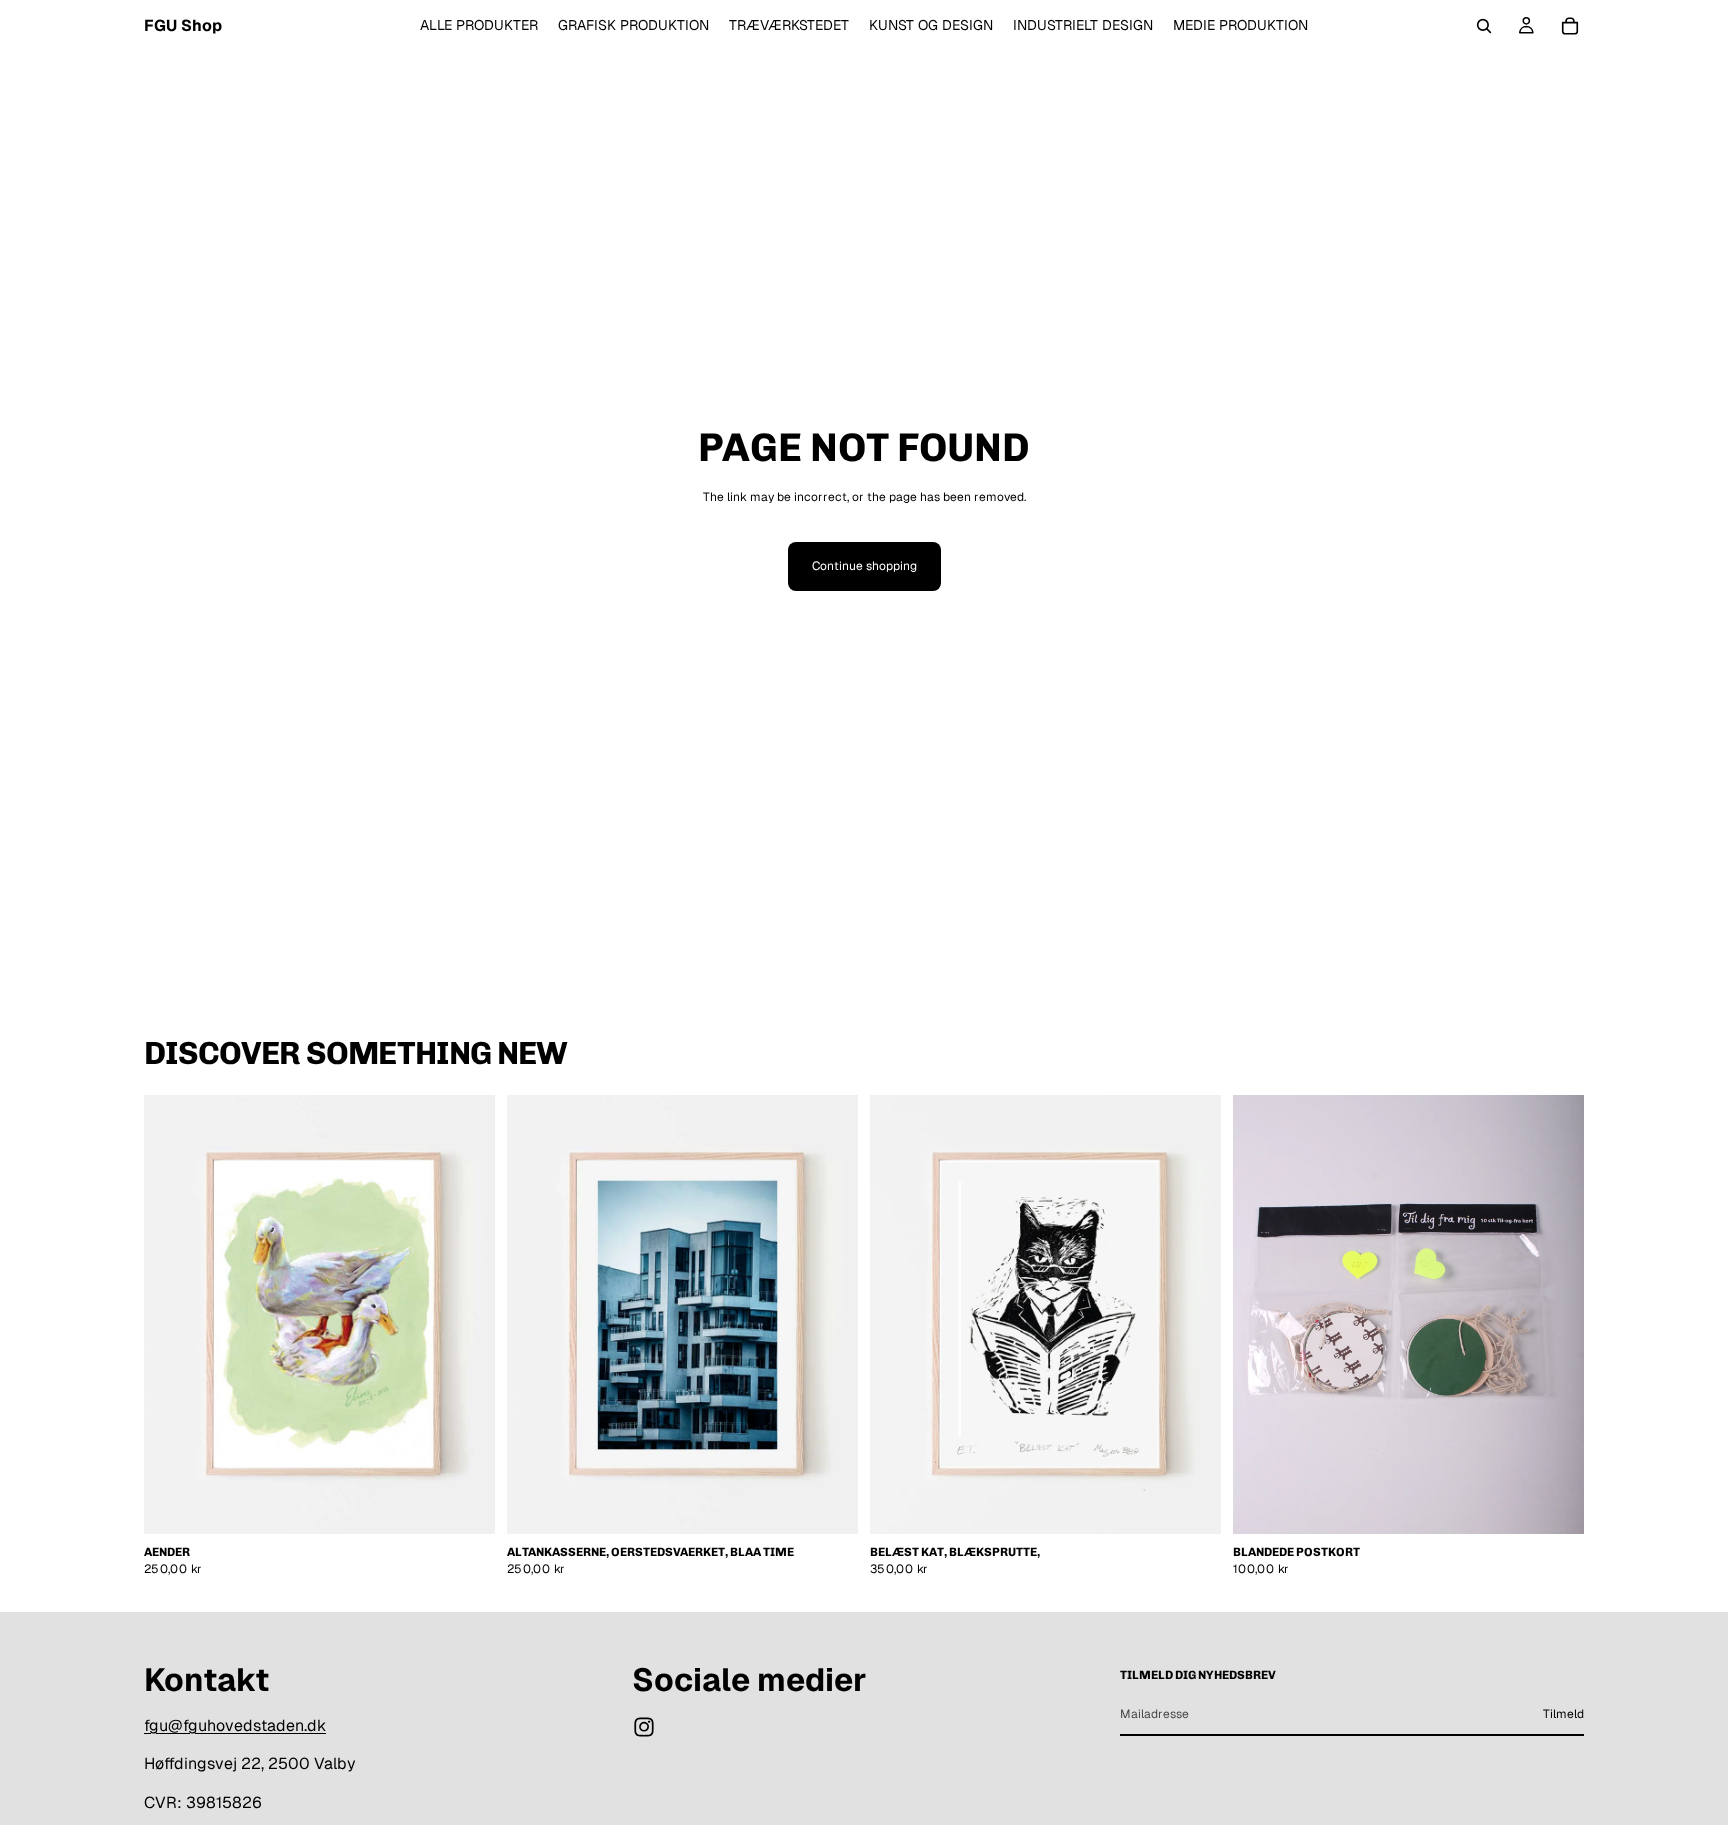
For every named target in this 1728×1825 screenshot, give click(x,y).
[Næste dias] (828, 1315)
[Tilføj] (464, 1503)
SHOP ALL (1554, 1063)
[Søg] (1484, 26)
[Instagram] (644, 1727)
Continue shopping (864, 566)
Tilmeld (1563, 1714)
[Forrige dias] (537, 1315)
